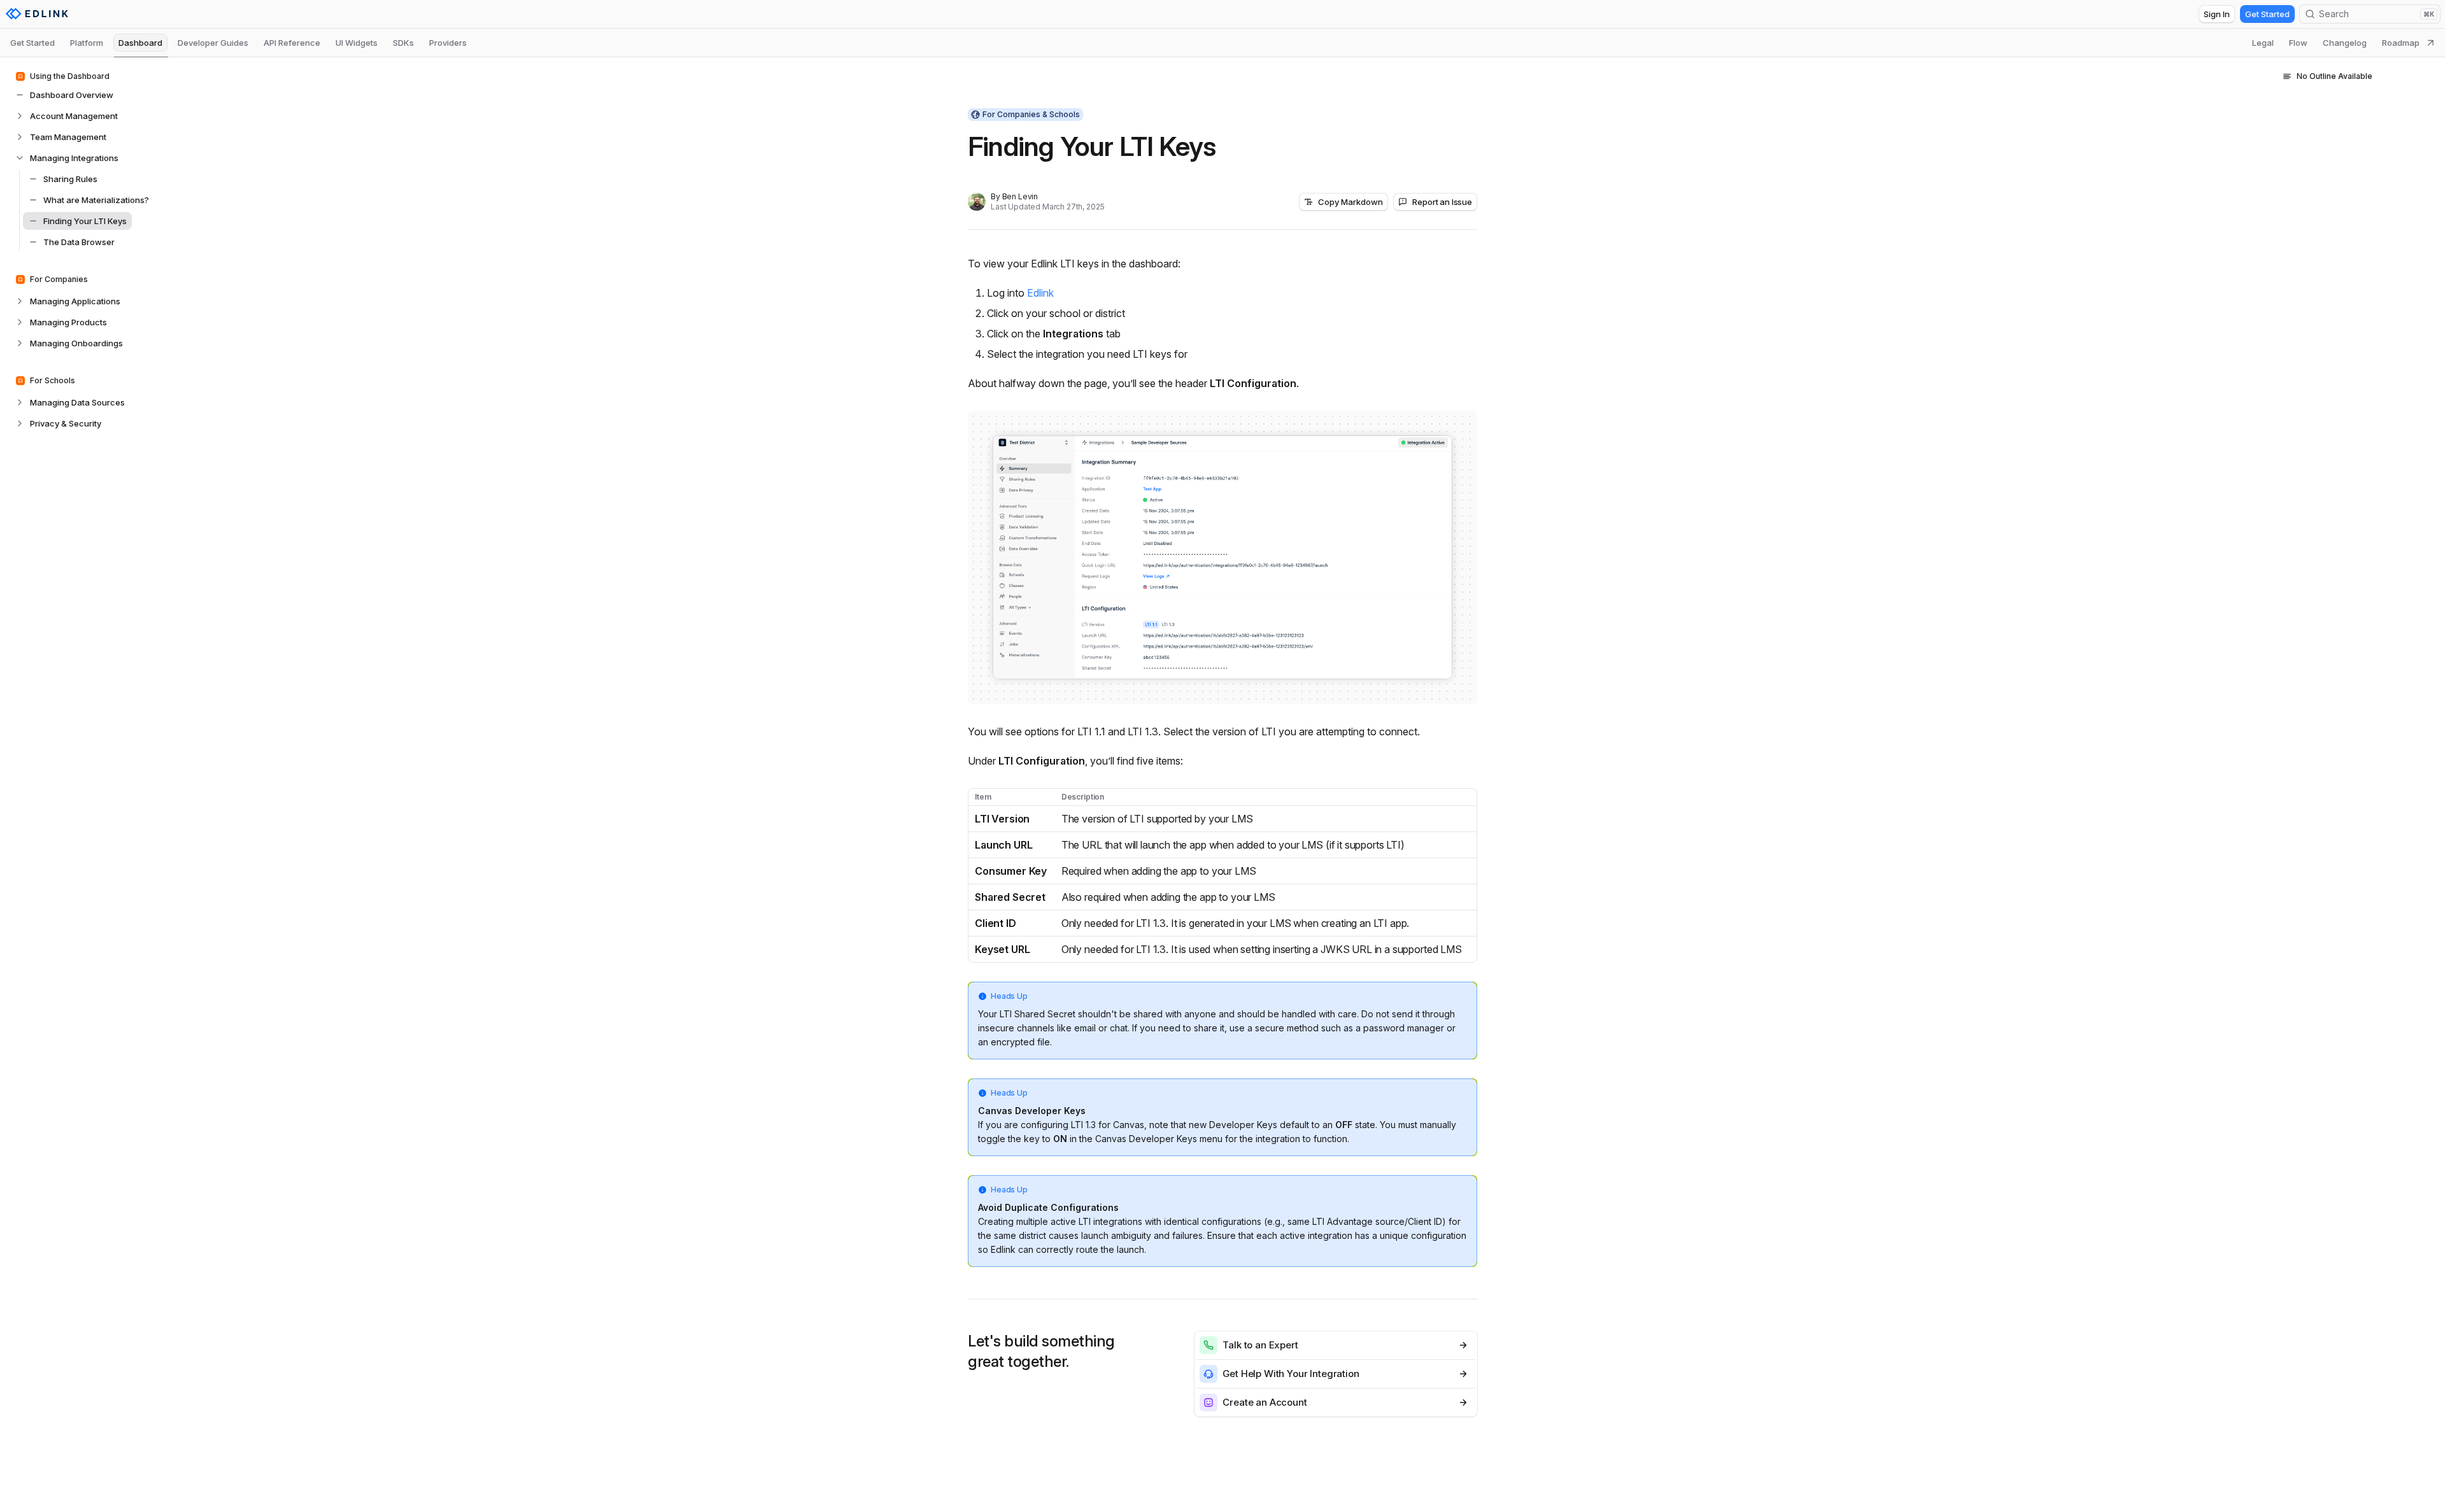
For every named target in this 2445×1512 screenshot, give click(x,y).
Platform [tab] (87, 43)
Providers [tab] (448, 43)
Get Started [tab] (32, 43)
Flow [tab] (2298, 43)
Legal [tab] (2263, 43)
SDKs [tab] (403, 43)
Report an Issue (1442, 202)
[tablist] (1222, 43)
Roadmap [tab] (2401, 43)
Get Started (2267, 14)
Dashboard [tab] (140, 43)
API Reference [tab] (292, 43)
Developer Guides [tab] (213, 43)
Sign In (2217, 14)
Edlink (1040, 293)
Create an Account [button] (1265, 1402)
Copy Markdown (1350, 202)
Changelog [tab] (2345, 43)
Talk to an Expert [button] (1260, 1345)
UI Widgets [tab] (357, 43)
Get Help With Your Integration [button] (1291, 1374)
